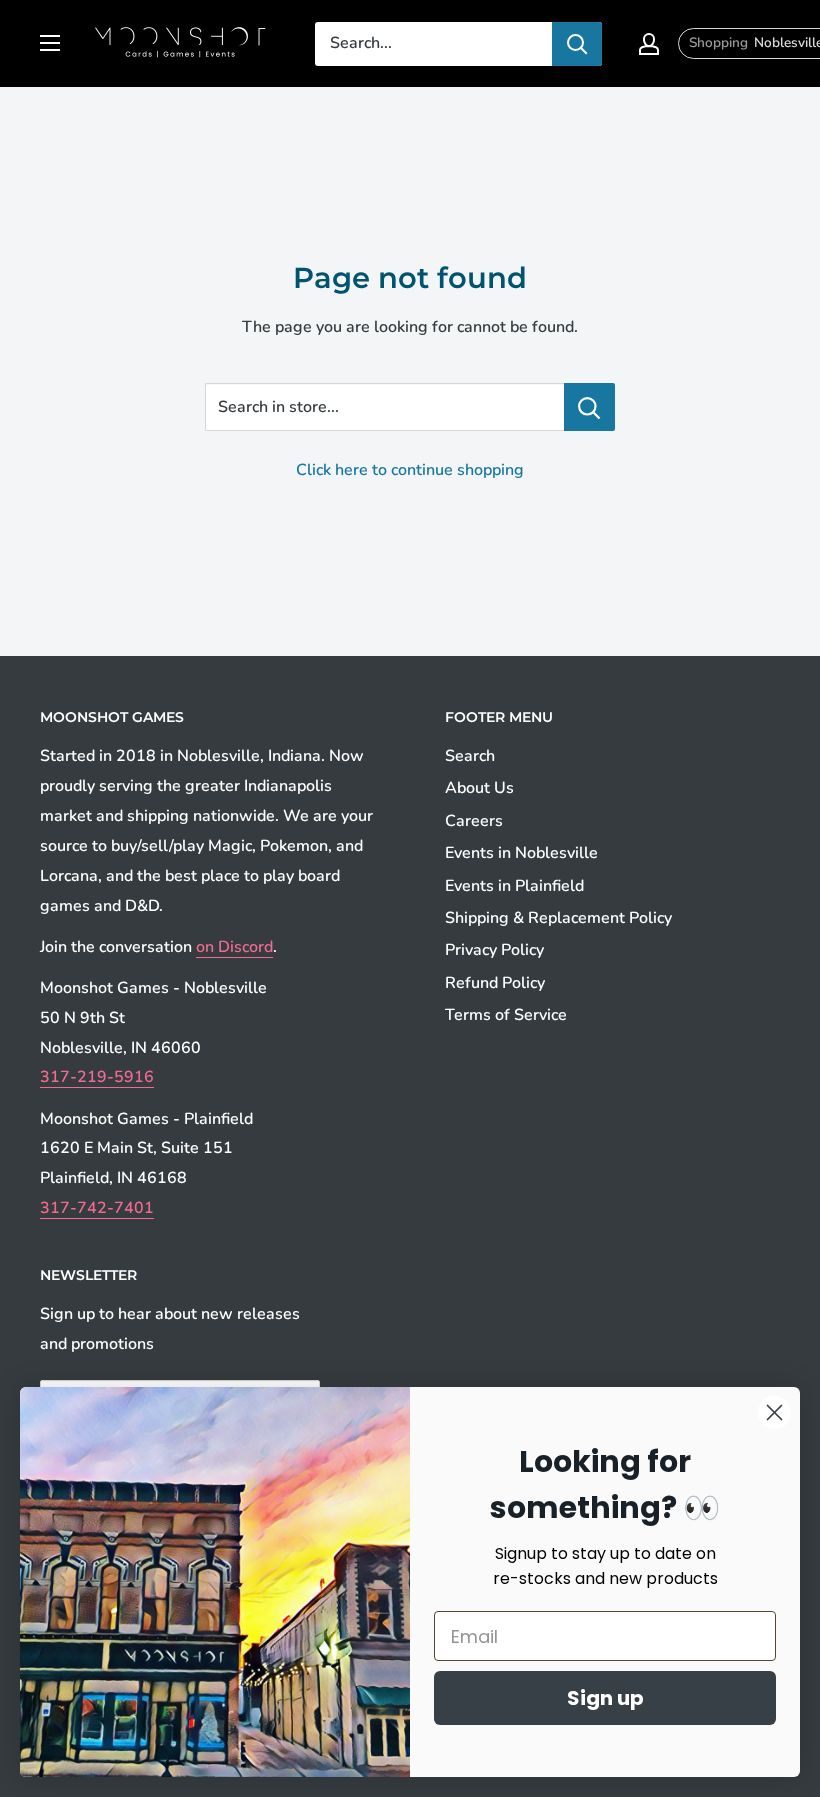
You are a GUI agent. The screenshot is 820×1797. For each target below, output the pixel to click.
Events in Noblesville (521, 853)
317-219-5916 (97, 1077)
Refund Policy (495, 983)
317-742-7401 (97, 1208)
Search (470, 756)
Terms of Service (506, 1015)
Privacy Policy (494, 950)
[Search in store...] (589, 407)
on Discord (234, 947)
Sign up (605, 1698)
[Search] (577, 44)
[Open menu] (50, 43)
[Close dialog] (774, 1412)
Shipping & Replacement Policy (558, 918)
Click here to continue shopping (410, 470)
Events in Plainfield (514, 886)
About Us (479, 788)
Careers (474, 821)
